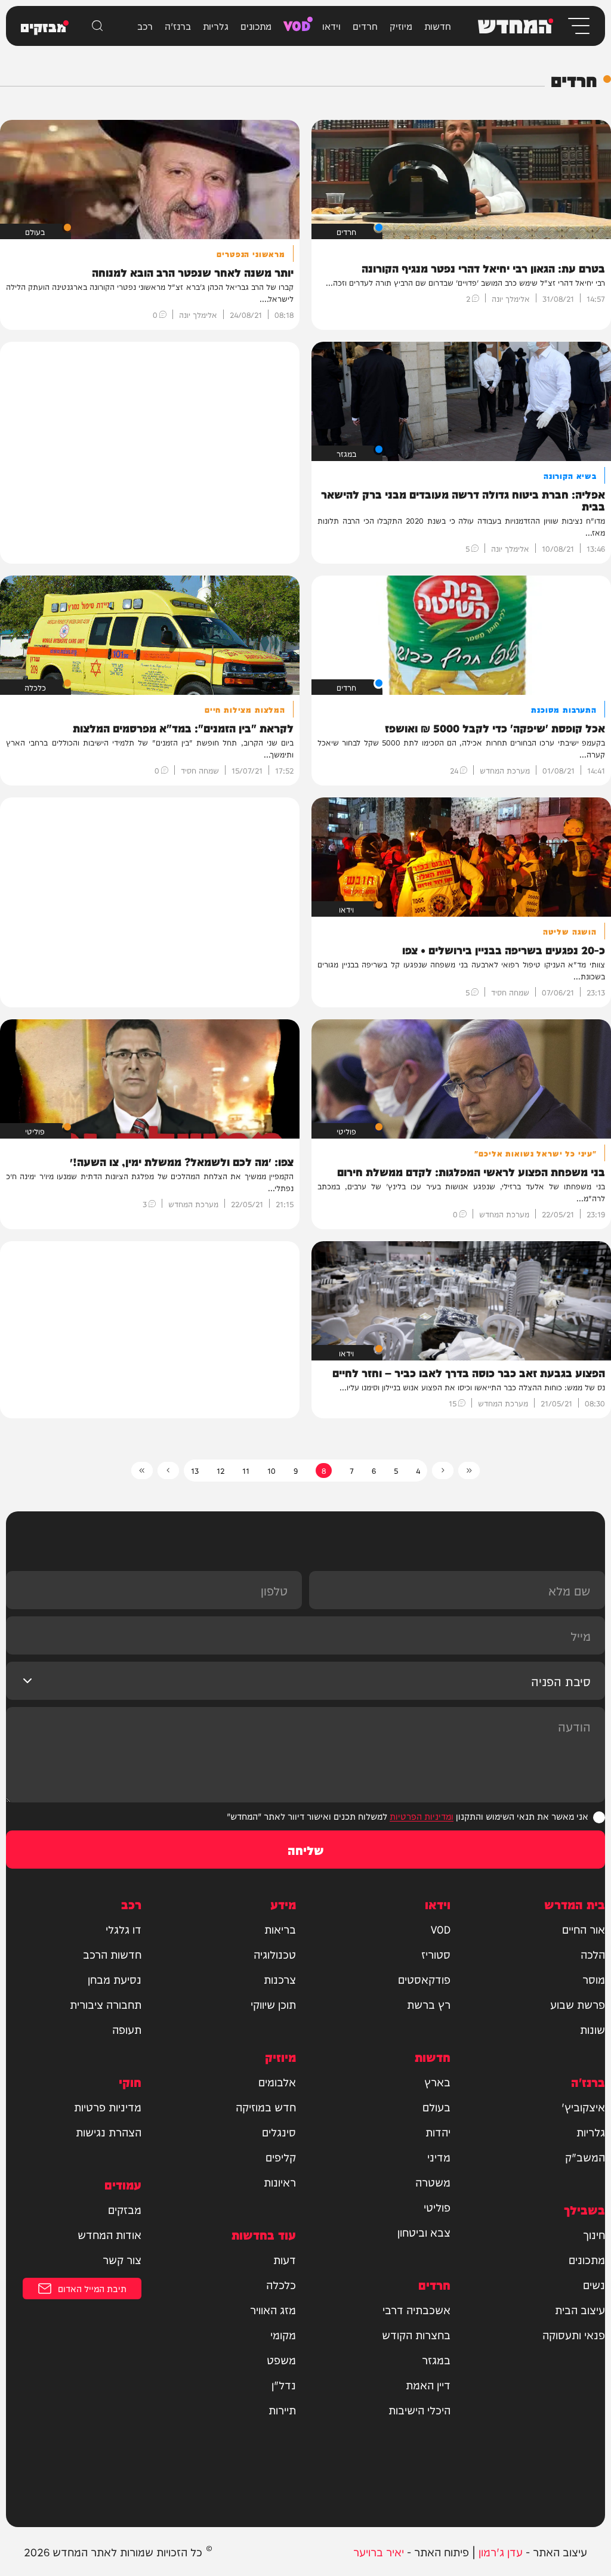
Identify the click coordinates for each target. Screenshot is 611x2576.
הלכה (593, 1954)
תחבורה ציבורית (106, 2004)
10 (271, 1470)
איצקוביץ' (583, 2107)
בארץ (437, 2082)
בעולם (436, 2107)
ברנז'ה (178, 26)
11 (246, 1470)
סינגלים (279, 2132)
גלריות (216, 26)
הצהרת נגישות (109, 2132)
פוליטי (437, 2207)
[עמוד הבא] (168, 1471)
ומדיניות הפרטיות (422, 1816)
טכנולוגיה (275, 1954)
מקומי (283, 2334)
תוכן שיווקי (273, 2004)
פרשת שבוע (578, 2004)
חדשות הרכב (112, 1954)
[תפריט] (578, 26)
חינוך (594, 2234)
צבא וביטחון (424, 2232)
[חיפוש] (97, 26)
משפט (281, 2359)
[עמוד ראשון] (469, 1471)
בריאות (280, 1929)
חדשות (438, 26)
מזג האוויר (273, 2309)
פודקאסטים (424, 1979)
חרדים (365, 26)
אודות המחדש (109, 2234)
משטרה (433, 2182)
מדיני (439, 2157)
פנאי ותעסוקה (574, 2334)
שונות (593, 2029)
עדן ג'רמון (501, 2551)
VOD (297, 24)
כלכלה (281, 2284)
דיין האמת (428, 2385)
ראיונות (280, 2182)
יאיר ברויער (379, 2551)
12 (220, 1470)
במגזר (436, 2359)
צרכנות (280, 1979)
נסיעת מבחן (115, 1979)
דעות (285, 2259)
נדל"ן (284, 2385)
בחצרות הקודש (416, 2334)
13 (195, 1470)
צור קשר (122, 2259)
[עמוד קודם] (443, 1471)
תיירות (282, 2410)
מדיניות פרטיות (108, 2107)
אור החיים (584, 1929)
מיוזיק (401, 26)
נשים (594, 2284)
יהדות (438, 2132)
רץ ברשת (429, 2004)
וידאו (331, 26)
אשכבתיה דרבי (416, 2309)
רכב (145, 26)
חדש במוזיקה (266, 2107)
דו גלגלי (124, 1929)
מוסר (594, 1979)
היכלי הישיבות (419, 2410)
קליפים (281, 2157)
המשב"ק (585, 2157)
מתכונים (256, 26)
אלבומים (277, 2082)
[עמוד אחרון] (142, 1471)
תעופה (127, 2029)
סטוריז (436, 1954)
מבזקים (125, 2209)
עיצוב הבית (580, 2309)
